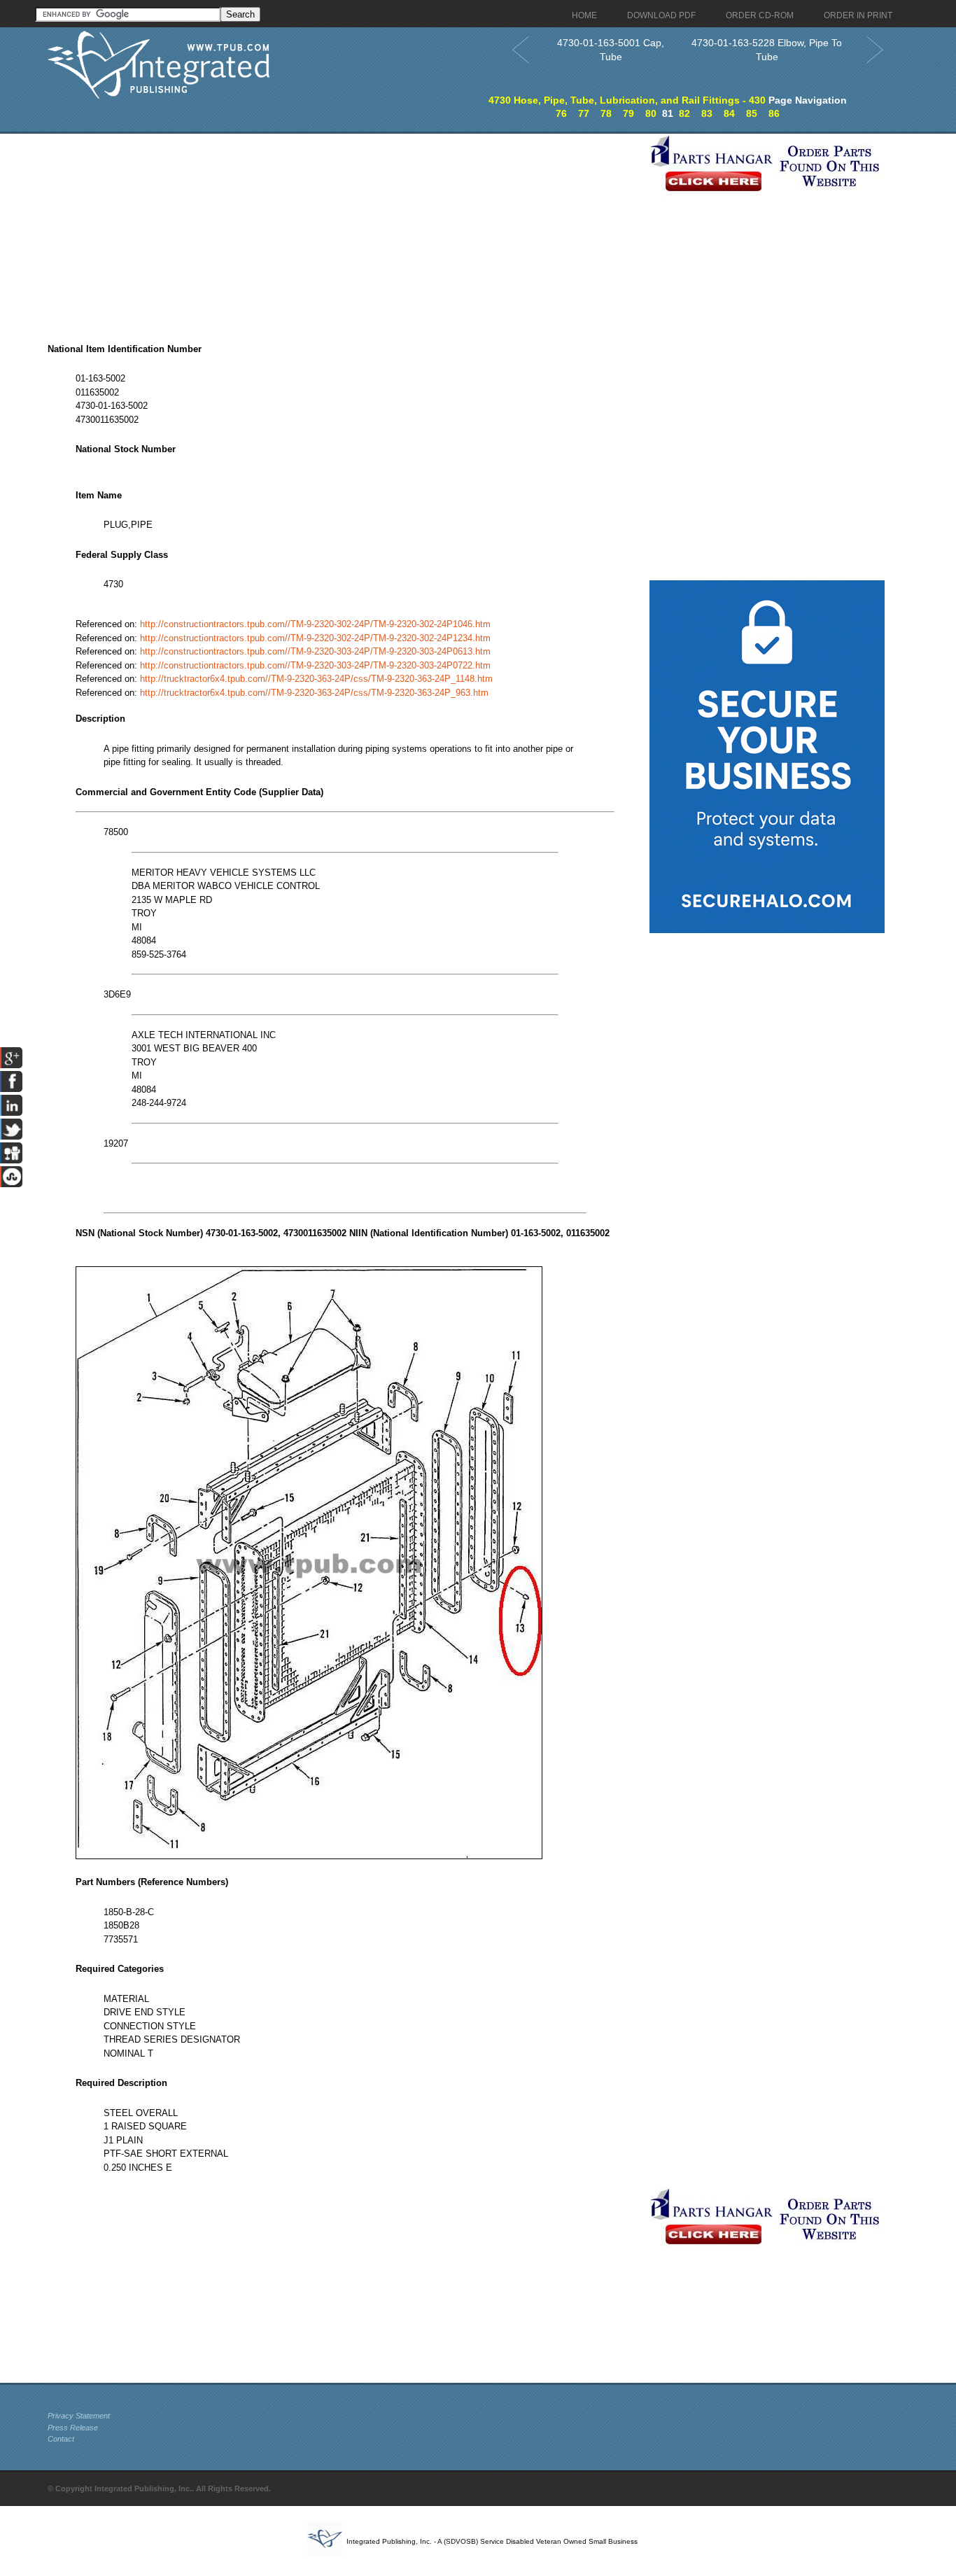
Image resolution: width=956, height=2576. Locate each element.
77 (584, 113)
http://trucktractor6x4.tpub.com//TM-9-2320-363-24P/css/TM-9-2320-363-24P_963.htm (314, 693)
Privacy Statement (79, 2416)
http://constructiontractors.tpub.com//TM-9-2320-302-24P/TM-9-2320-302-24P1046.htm (315, 624)
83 (707, 113)
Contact (61, 2439)
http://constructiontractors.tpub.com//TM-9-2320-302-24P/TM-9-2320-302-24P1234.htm (315, 638)
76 (561, 113)
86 (774, 113)
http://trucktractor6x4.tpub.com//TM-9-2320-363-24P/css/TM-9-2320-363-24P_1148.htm (316, 679)
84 (729, 113)
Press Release (73, 2428)
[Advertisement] (345, 232)
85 (752, 113)
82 (684, 113)
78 (606, 113)
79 (628, 113)
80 (651, 113)
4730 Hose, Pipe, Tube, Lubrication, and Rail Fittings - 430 (627, 100)
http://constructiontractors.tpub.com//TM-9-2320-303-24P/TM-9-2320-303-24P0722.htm (315, 665)
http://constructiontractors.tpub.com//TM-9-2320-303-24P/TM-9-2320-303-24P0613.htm (315, 651)
